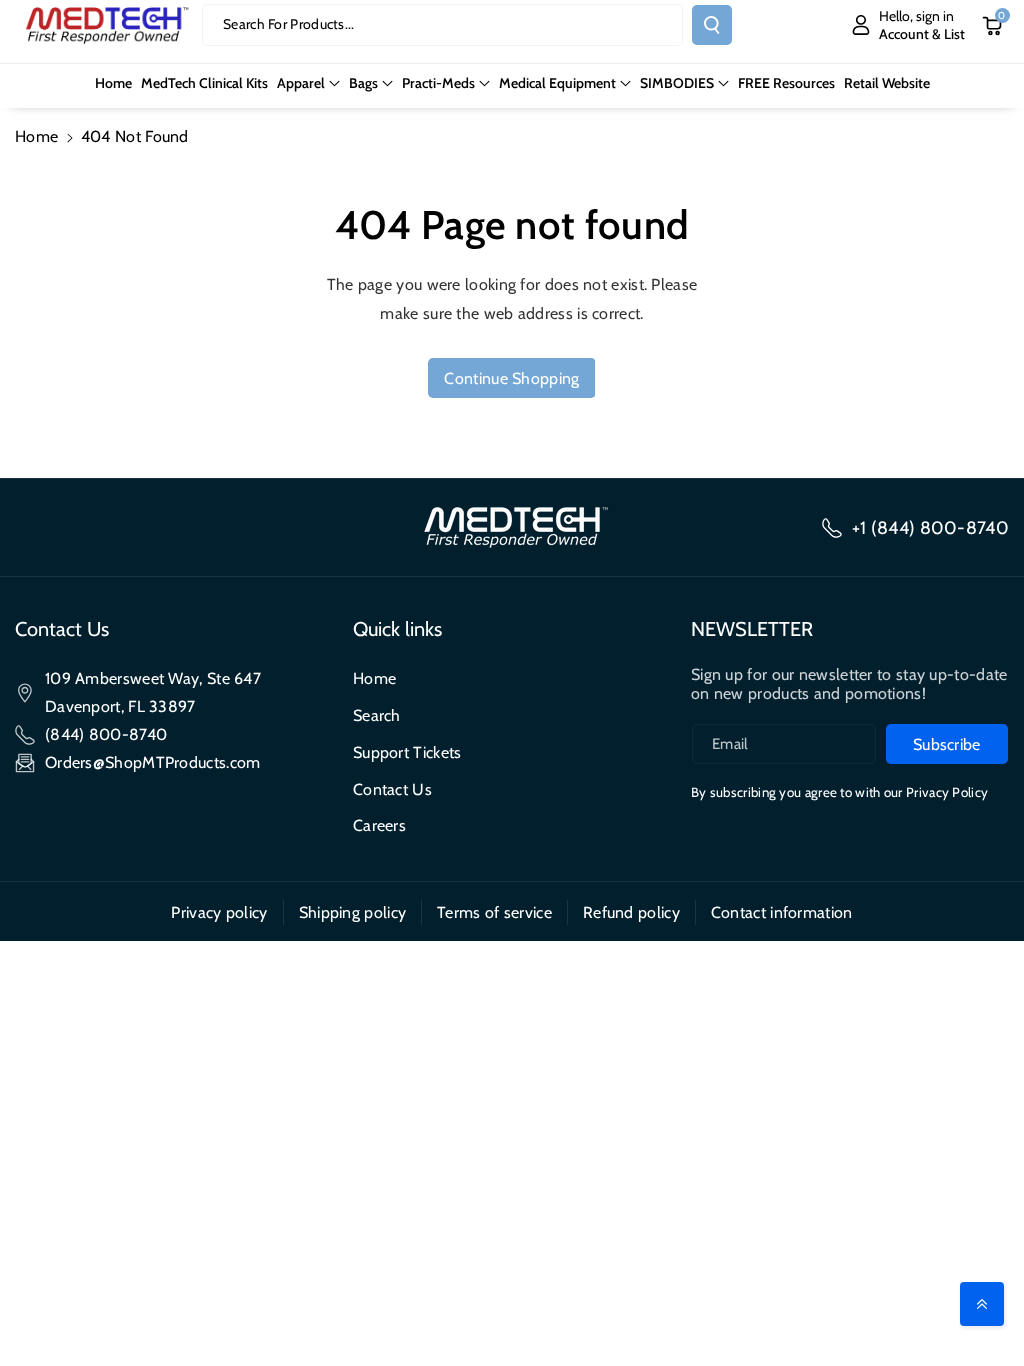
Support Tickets (407, 752)
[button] (308, 83)
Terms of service (494, 912)
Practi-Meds (438, 83)
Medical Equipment (557, 83)
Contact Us (392, 789)
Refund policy (631, 912)
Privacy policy (219, 912)
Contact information (782, 912)
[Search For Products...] (712, 25)
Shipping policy (353, 912)
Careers (379, 825)
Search (377, 715)
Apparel (301, 83)
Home (36, 136)
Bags (363, 83)
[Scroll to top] (982, 1304)
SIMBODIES (677, 83)
